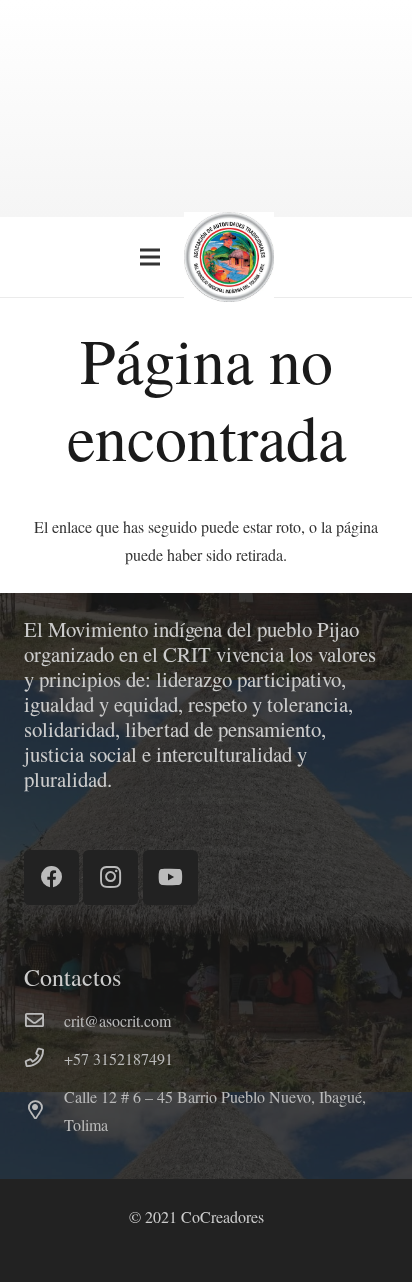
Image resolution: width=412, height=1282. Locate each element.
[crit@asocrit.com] (44, 1021)
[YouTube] (170, 877)
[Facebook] (51, 877)
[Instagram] (110, 877)
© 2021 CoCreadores (196, 1216)
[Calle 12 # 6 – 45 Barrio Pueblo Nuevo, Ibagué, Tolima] (44, 1111)
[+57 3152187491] (44, 1059)
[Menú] (150, 257)
